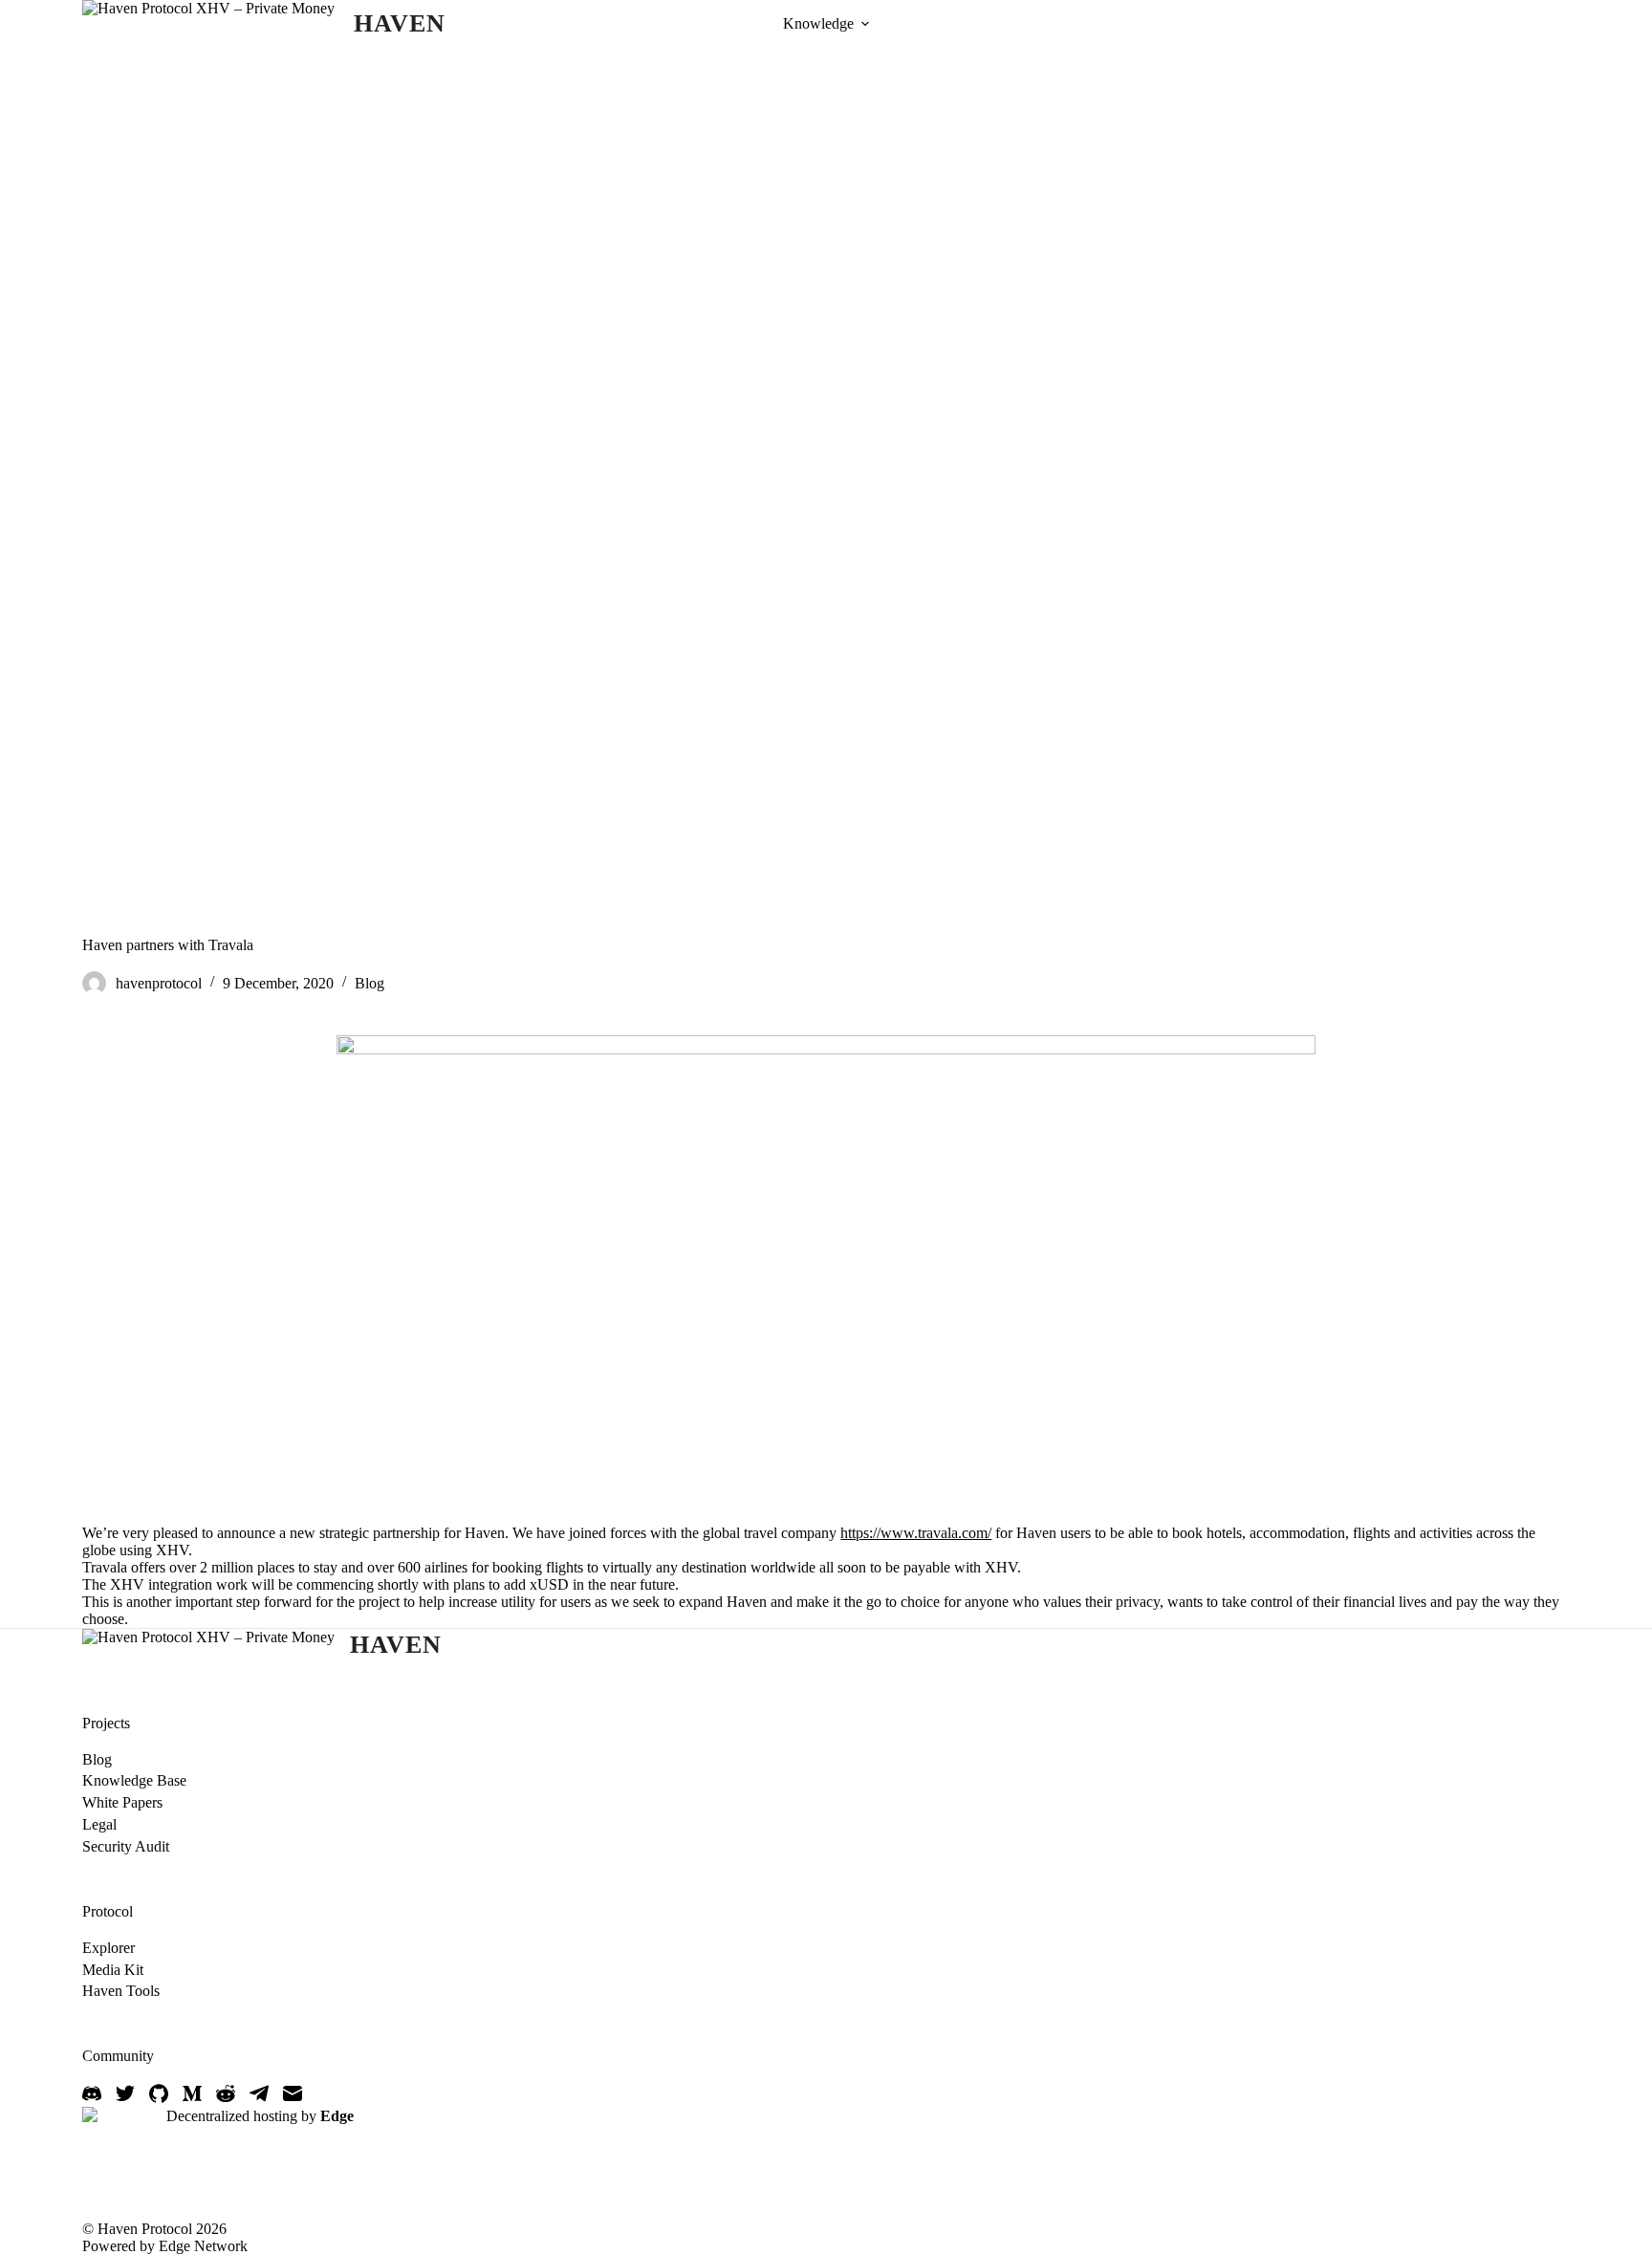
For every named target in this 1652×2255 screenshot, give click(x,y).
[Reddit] (226, 2093)
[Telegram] (259, 2093)
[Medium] (192, 2093)
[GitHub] (159, 2093)
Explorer (109, 1948)
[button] (865, 24)
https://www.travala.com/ (916, 1533)
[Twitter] (125, 2093)
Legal (99, 1824)
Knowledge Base (134, 1780)
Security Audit (126, 1846)
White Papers (122, 1802)
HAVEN (399, 23)
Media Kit (113, 1970)
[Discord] (92, 2093)
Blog (370, 983)
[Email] (293, 2093)
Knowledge (818, 23)
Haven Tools (121, 1991)
